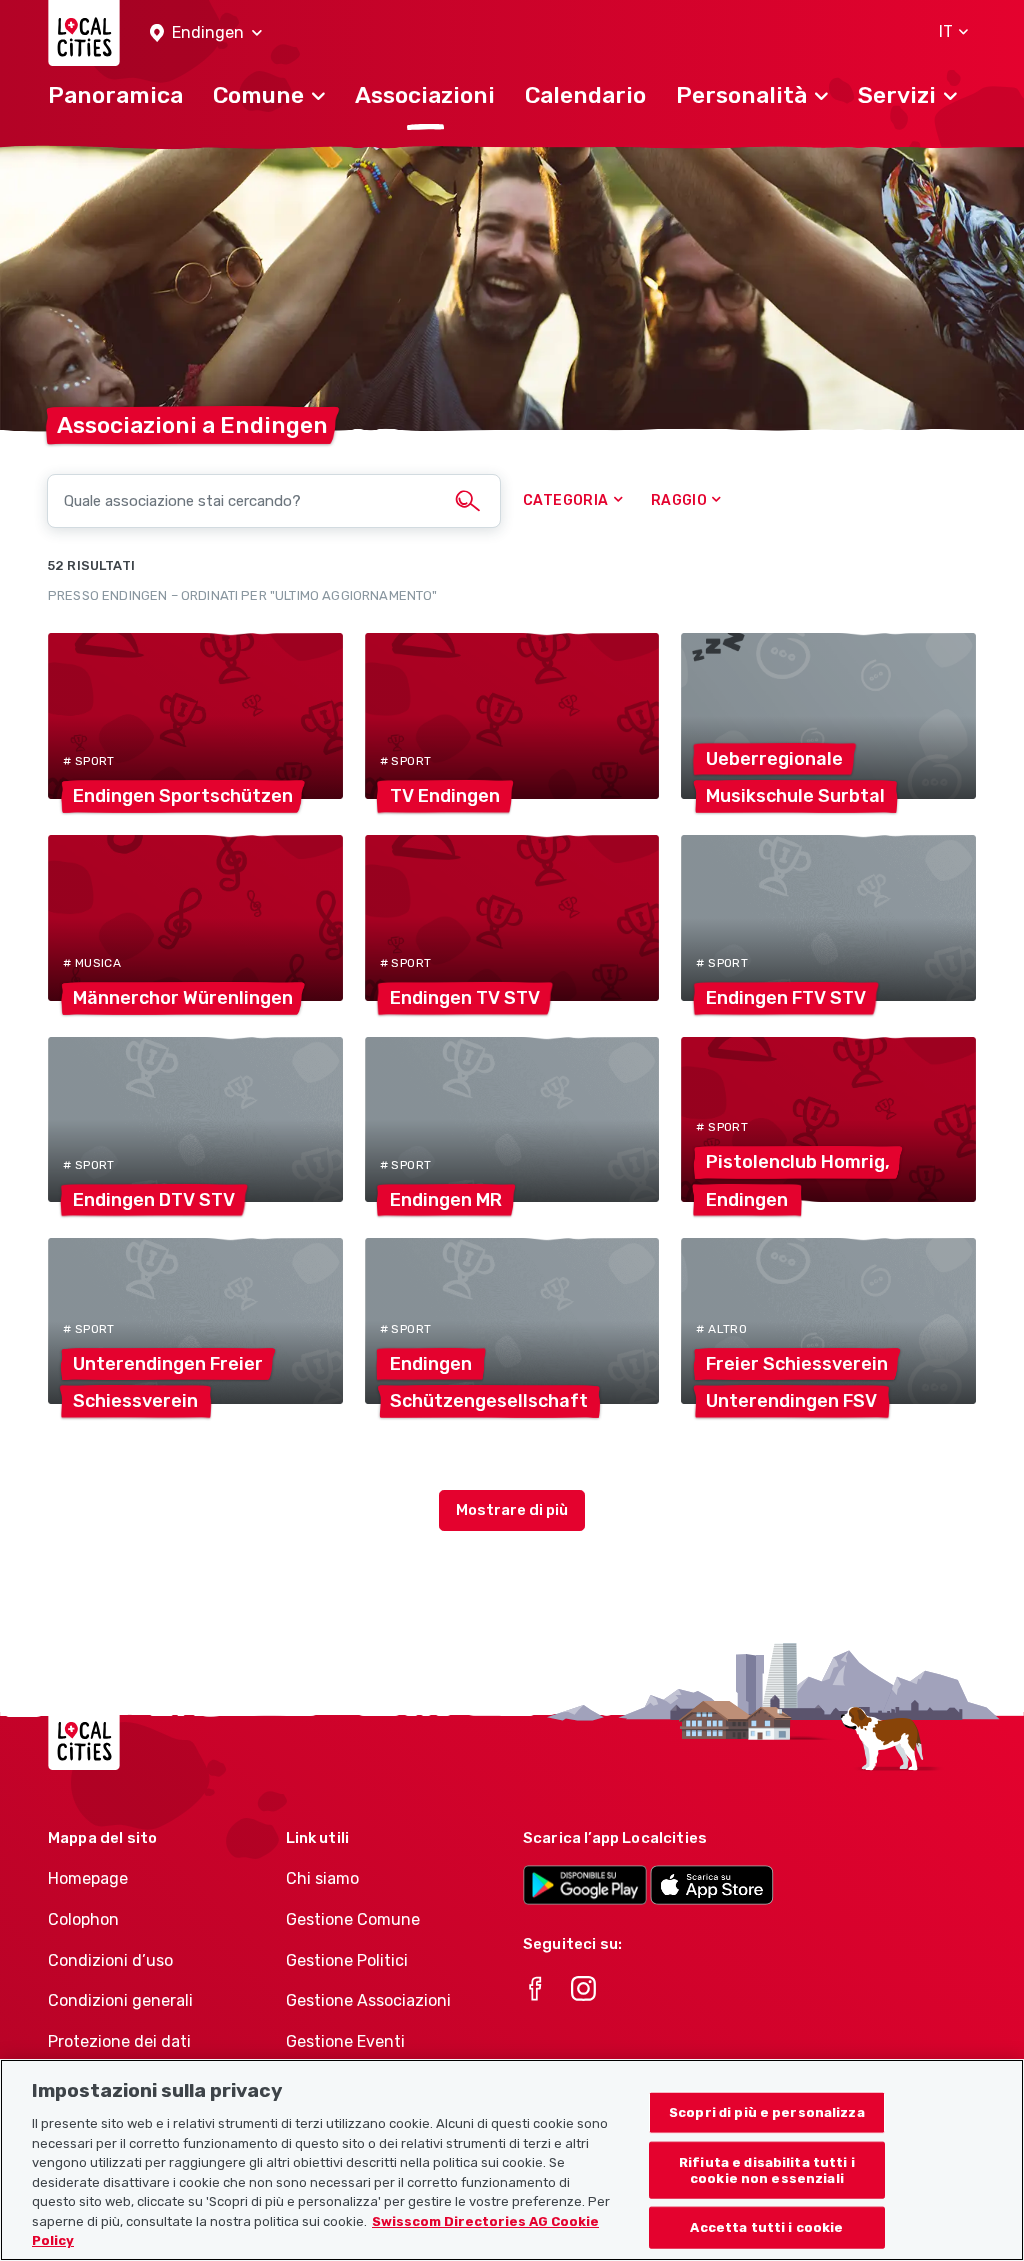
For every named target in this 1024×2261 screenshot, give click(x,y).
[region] (512, 2160)
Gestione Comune (353, 1919)
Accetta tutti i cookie (766, 2227)
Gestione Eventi (345, 2041)
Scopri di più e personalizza (767, 2112)
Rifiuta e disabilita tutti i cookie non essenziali (767, 2170)
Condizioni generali (120, 2000)
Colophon (83, 1919)
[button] (206, 33)
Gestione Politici (347, 1960)
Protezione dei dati (119, 2041)
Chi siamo (322, 1878)
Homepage (88, 1878)
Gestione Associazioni (368, 2000)
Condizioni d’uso (110, 1960)
